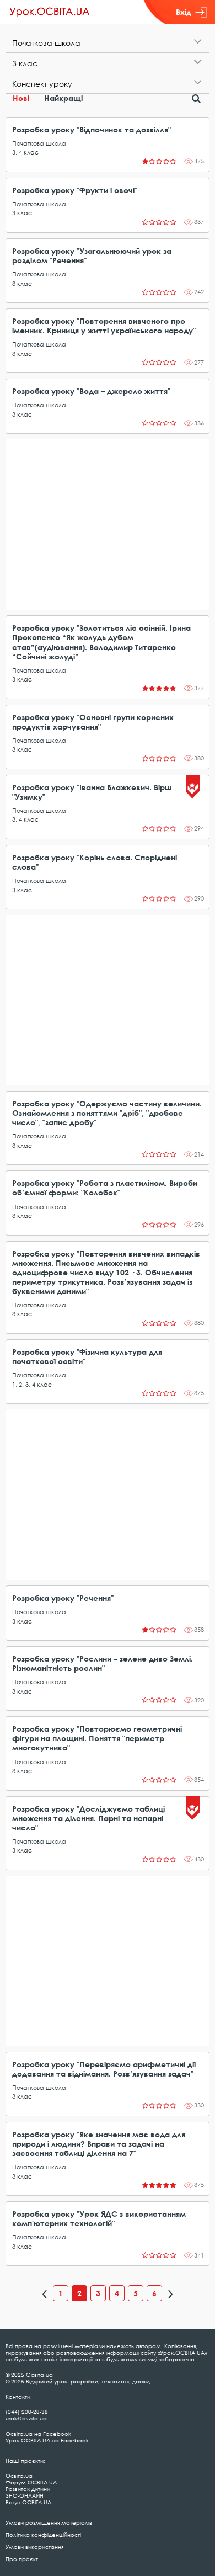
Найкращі (63, 98)
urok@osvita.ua (26, 2418)
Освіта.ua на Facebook (38, 2434)
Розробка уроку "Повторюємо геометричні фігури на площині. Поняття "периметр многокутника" (97, 1738)
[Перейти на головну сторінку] (50, 12)
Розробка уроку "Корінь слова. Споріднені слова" (95, 862)
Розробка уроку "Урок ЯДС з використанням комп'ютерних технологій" (99, 2218)
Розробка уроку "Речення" (63, 1598)
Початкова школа (39, 143)
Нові (21, 98)
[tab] (108, 43)
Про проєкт (22, 2559)
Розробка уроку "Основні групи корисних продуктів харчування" (93, 722)
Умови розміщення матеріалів (49, 2522)
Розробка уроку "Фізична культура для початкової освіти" (87, 1356)
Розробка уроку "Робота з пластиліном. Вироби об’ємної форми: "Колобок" (105, 1188)
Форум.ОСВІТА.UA (31, 2482)
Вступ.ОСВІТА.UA (28, 2502)
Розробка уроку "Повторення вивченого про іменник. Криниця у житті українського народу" (104, 326)
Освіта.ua (19, 2476)
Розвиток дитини (28, 2489)
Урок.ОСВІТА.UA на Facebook (47, 2440)
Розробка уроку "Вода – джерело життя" (91, 391)
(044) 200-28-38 (27, 2412)
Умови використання (34, 2547)
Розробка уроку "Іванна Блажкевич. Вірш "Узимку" (92, 792)
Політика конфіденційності (43, 2535)
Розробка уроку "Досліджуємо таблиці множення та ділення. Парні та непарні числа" (88, 1818)
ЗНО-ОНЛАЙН (25, 2495)
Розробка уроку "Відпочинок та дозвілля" (92, 129)
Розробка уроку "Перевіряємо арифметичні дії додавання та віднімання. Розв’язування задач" (104, 2069)
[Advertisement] (108, 525)
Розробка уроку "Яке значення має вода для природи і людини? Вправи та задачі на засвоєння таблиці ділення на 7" (99, 2144)
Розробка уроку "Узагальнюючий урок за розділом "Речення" (92, 256)
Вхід (184, 12)
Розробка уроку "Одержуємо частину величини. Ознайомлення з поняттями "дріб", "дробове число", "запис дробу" (107, 1113)
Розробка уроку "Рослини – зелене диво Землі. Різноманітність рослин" (103, 1663)
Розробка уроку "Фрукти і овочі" (75, 190)
